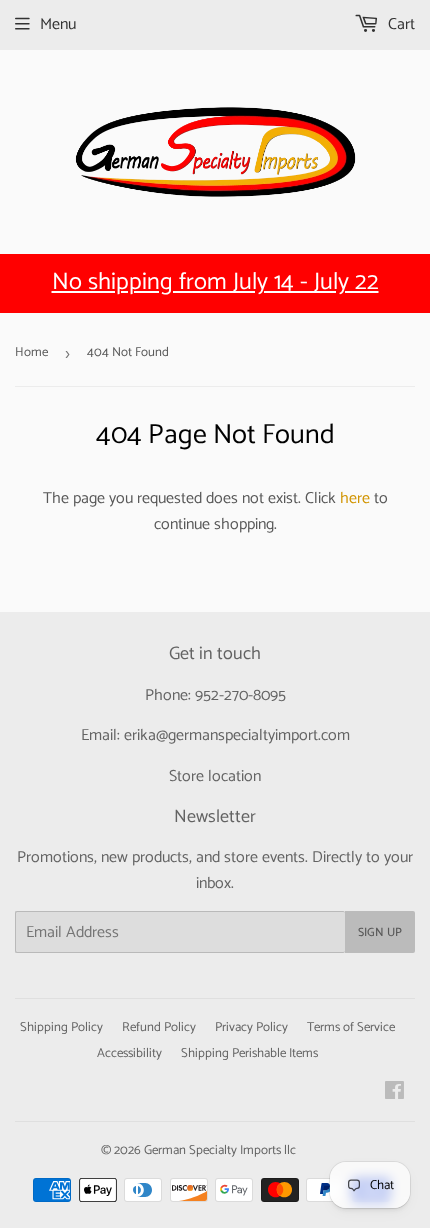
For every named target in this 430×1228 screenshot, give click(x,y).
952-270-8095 (240, 695)
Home (31, 352)
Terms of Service (351, 1027)
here (355, 498)
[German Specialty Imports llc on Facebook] (394, 1093)
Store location (215, 776)
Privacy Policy (251, 1027)
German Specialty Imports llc (220, 1150)
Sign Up (380, 932)
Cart (399, 24)
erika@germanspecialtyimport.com (237, 735)
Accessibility (129, 1053)
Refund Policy (159, 1027)
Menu (58, 24)
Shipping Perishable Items (249, 1053)
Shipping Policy (61, 1027)
